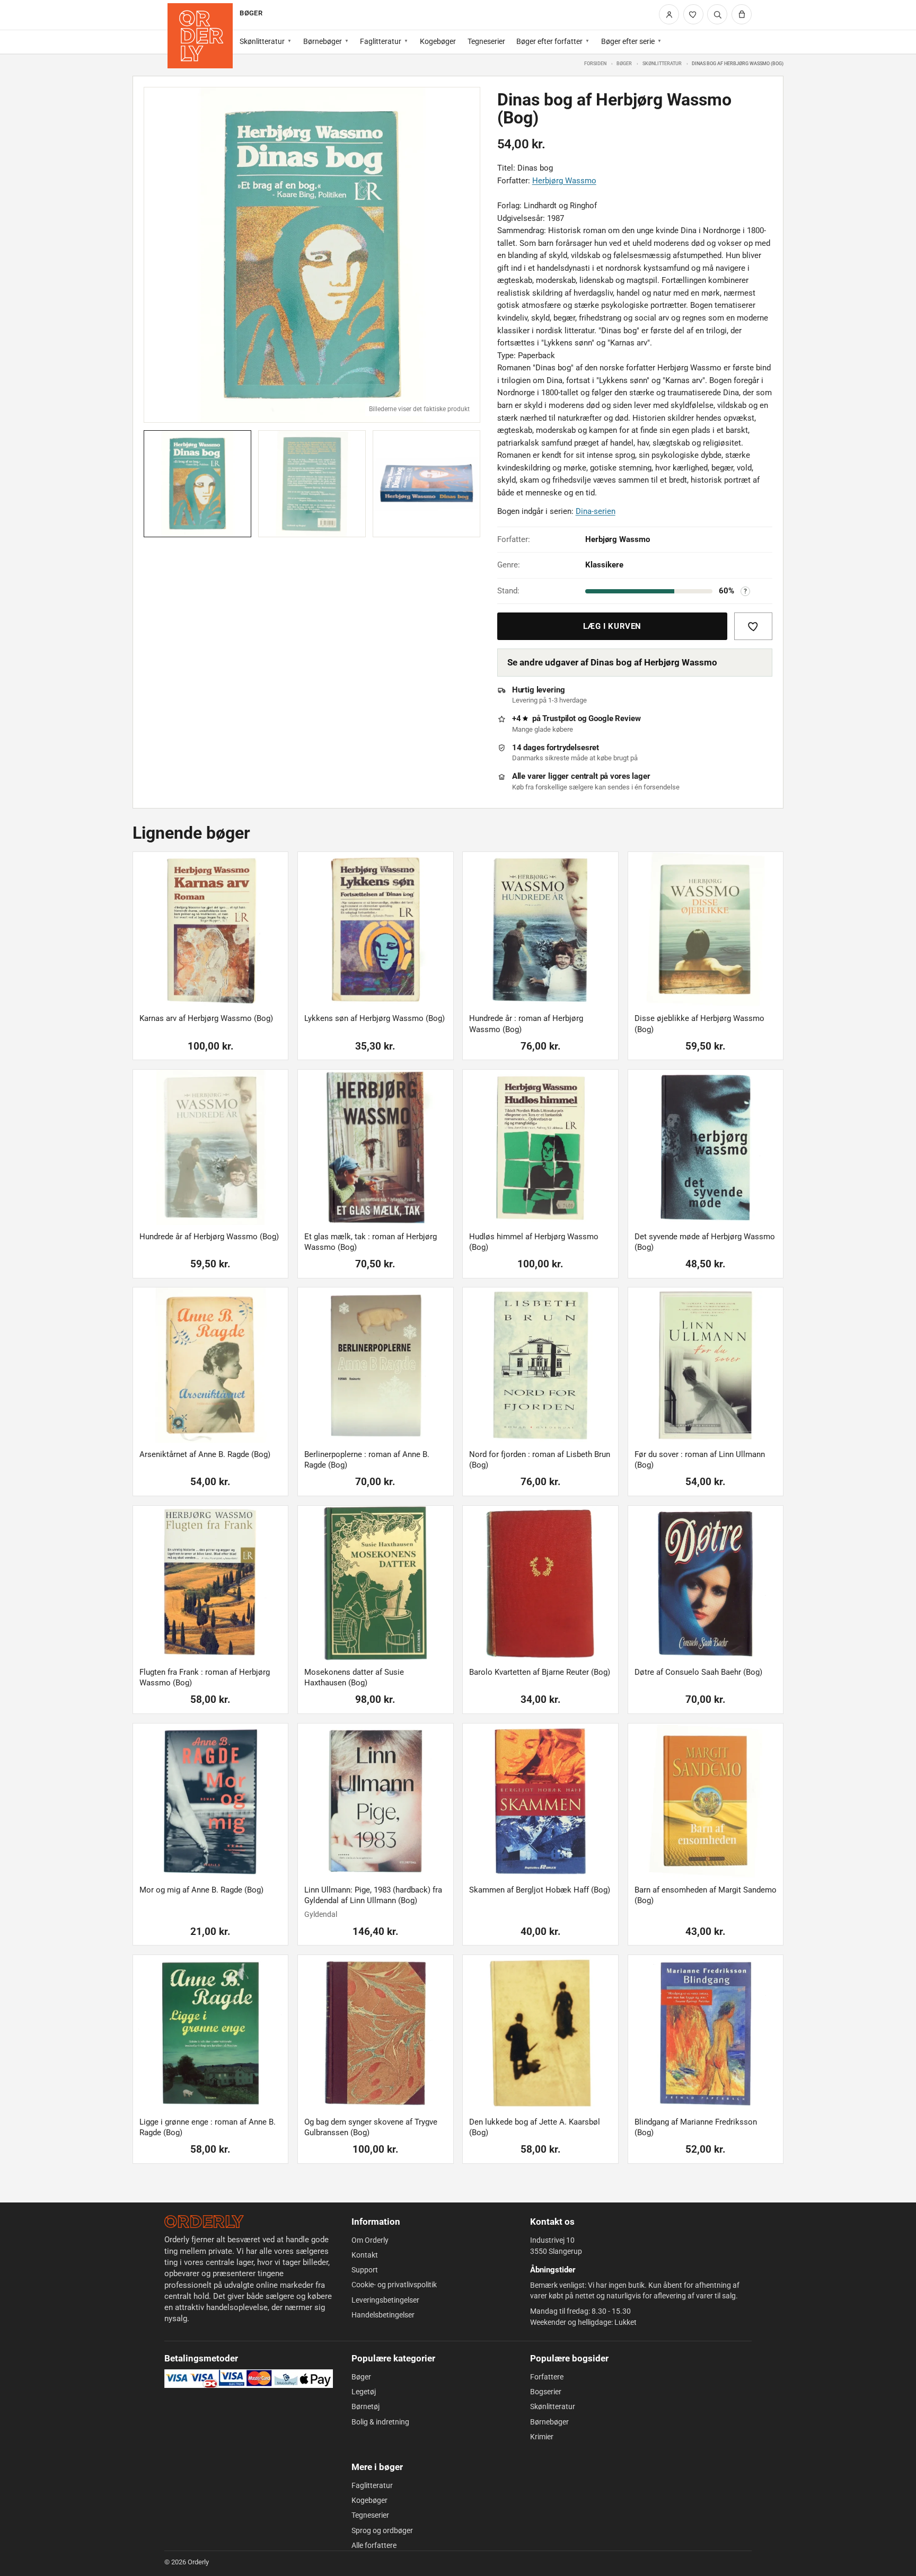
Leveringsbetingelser (385, 2300)
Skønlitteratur (262, 41)
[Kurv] (742, 14)
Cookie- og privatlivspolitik (394, 2285)
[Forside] (200, 36)
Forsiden (595, 63)
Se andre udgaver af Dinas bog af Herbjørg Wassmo (612, 662)
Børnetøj (365, 2406)
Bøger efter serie (628, 41)
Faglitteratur (381, 41)
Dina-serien (596, 511)
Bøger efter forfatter (549, 41)
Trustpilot (559, 718)
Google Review (614, 718)
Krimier (542, 2437)
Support (365, 2270)
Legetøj (364, 2392)
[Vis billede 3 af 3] (426, 484)
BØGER (251, 13)
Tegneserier (486, 41)
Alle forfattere (374, 2545)
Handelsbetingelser (383, 2315)
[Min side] (669, 14)
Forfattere (547, 2377)
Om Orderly (370, 2240)
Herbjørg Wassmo (564, 181)
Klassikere (604, 565)
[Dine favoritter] (693, 14)
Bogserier (546, 2392)
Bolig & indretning (380, 2422)
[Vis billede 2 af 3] (312, 484)
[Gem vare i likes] (753, 626)
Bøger (624, 63)
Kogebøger (438, 41)
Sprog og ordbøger (382, 2530)
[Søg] (717, 14)
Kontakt (365, 2255)
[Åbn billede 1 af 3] (312, 255)
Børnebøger (323, 41)
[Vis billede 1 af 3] (197, 484)
